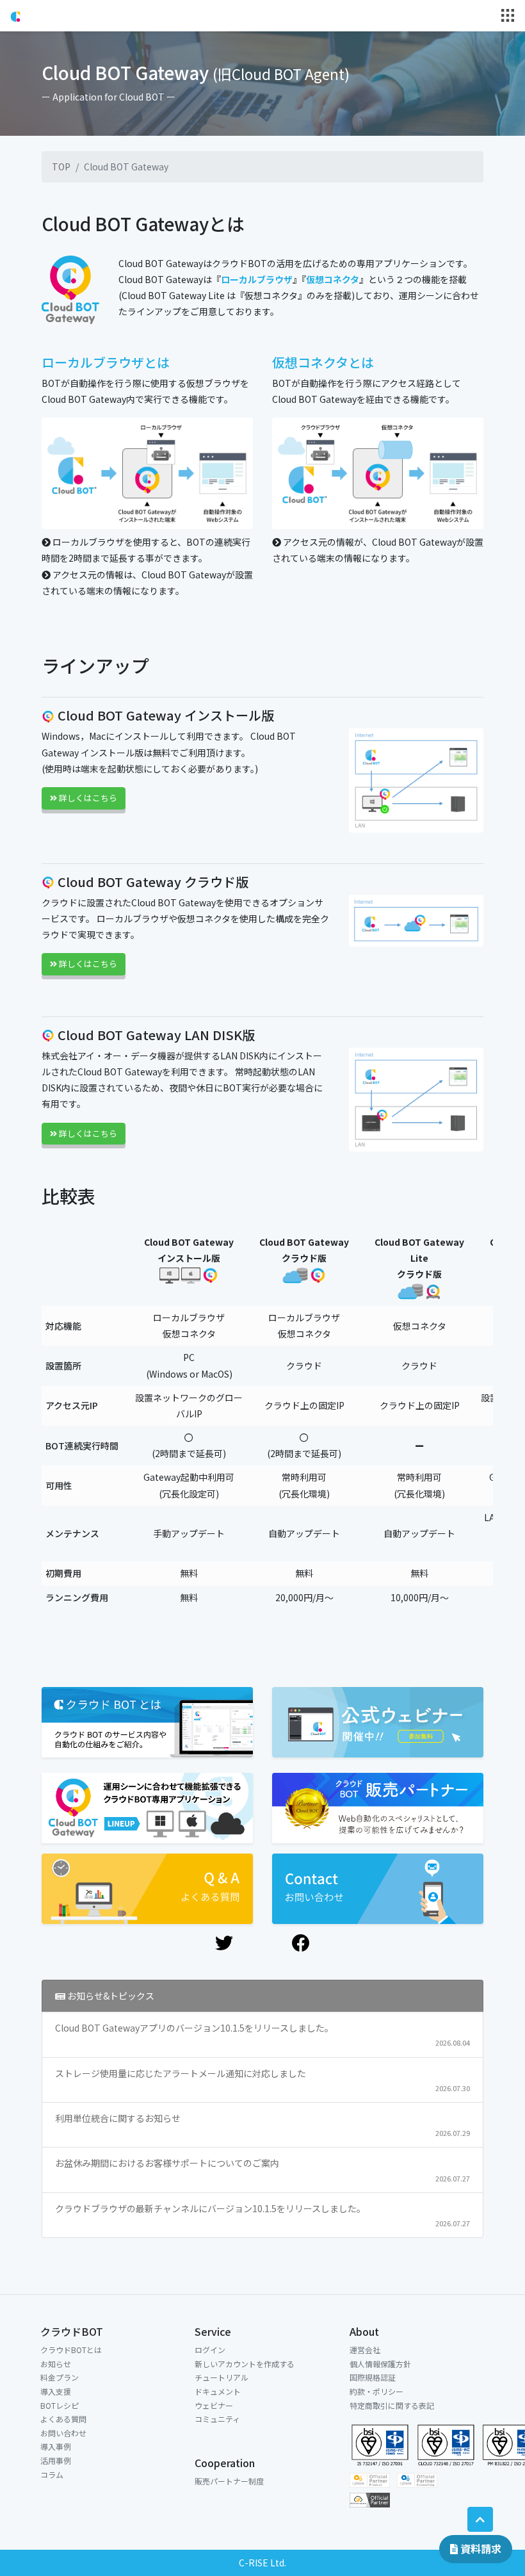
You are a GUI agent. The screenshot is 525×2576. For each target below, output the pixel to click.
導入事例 (56, 2446)
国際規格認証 (373, 2377)
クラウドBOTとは (71, 2350)
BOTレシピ (60, 2405)
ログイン (210, 2350)
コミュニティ (217, 2419)
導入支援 (56, 2391)
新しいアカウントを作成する (245, 2364)
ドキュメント (218, 2391)
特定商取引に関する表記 (392, 2405)
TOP (61, 167)
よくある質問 (63, 2419)
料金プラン (60, 2377)
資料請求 (480, 2548)
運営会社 (365, 2350)
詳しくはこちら (87, 798)
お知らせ (56, 2364)
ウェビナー (214, 2405)
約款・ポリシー (376, 2391)
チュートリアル (222, 2377)
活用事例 (56, 2460)
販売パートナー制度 (229, 2481)
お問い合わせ (63, 2433)
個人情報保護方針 (380, 2364)
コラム (52, 2474)
